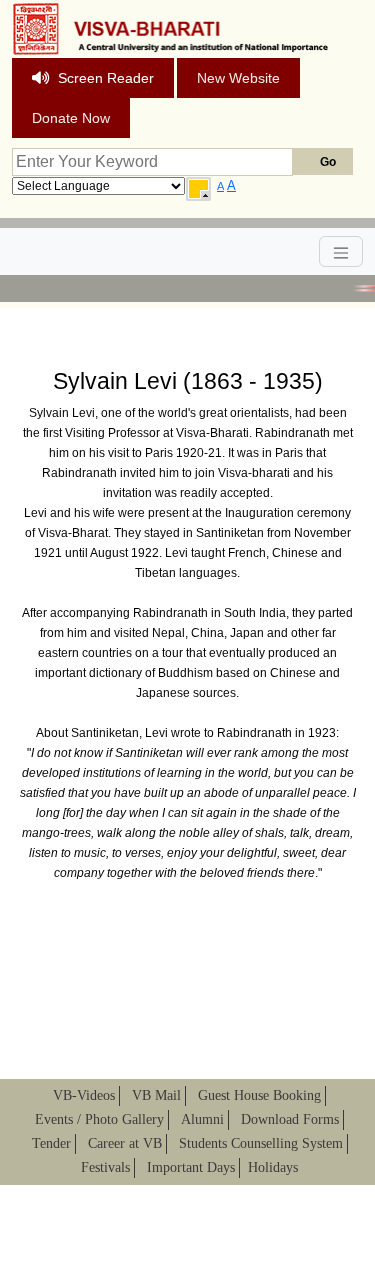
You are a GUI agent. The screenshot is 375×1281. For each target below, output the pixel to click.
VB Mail (156, 1095)
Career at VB (125, 1143)
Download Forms (290, 1119)
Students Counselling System (261, 1143)
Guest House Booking (259, 1095)
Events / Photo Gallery (99, 1119)
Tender (51, 1143)
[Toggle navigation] (341, 251)
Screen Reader (106, 78)
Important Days (191, 1167)
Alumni (202, 1119)
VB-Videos (84, 1095)
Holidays (273, 1167)
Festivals (105, 1167)
